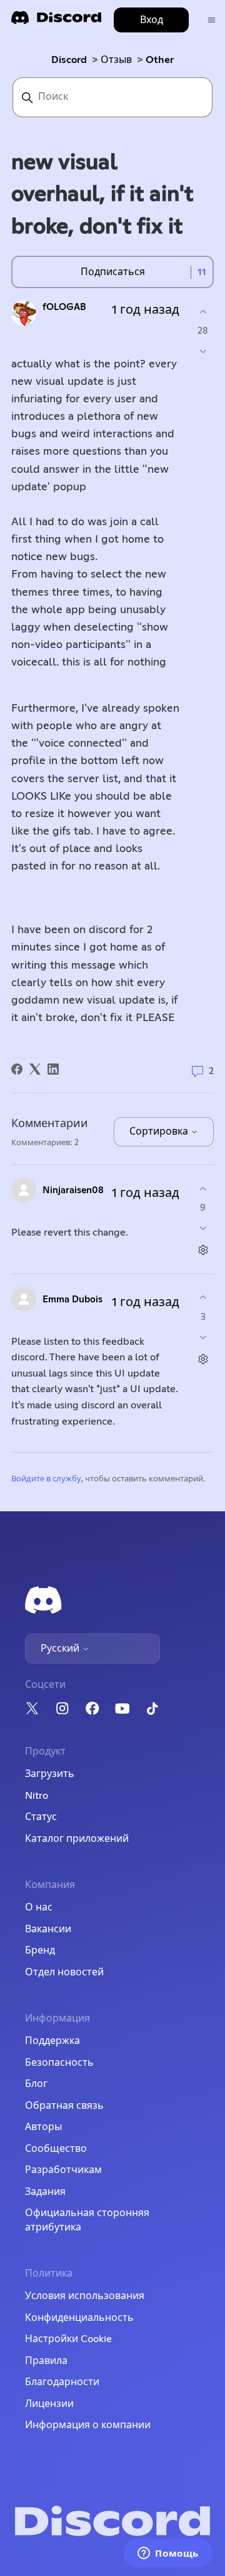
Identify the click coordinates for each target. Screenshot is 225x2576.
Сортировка (160, 1131)
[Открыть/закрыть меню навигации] (212, 20)
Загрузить (50, 1774)
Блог (36, 2084)
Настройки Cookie (68, 2339)
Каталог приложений (77, 1839)
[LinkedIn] (53, 1069)
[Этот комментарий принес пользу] (203, 1189)
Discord (69, 60)
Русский (61, 1649)
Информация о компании (88, 2425)
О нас (39, 1907)
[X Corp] (35, 1069)
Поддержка (52, 2041)
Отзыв (116, 60)
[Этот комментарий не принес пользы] (203, 1228)
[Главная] (56, 22)
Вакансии (48, 1929)
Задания (45, 2192)
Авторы (43, 2127)
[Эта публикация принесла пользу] (203, 312)
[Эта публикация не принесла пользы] (203, 351)
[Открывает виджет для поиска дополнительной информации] (168, 2554)
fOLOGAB (64, 307)
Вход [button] (152, 20)
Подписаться (113, 272)
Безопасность (59, 2063)
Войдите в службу (46, 1479)
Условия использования (85, 2296)
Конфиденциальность (79, 2318)
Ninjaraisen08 (73, 1190)
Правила (46, 2361)
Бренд (40, 1950)
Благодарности (62, 2382)
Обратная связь (64, 2106)
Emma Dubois (72, 1300)
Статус (41, 1817)
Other (160, 60)
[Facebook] (17, 1069)
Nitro (37, 1796)
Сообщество (56, 2149)
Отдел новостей (64, 1972)
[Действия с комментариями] (203, 1250)
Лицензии (49, 2404)
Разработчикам (63, 2170)
